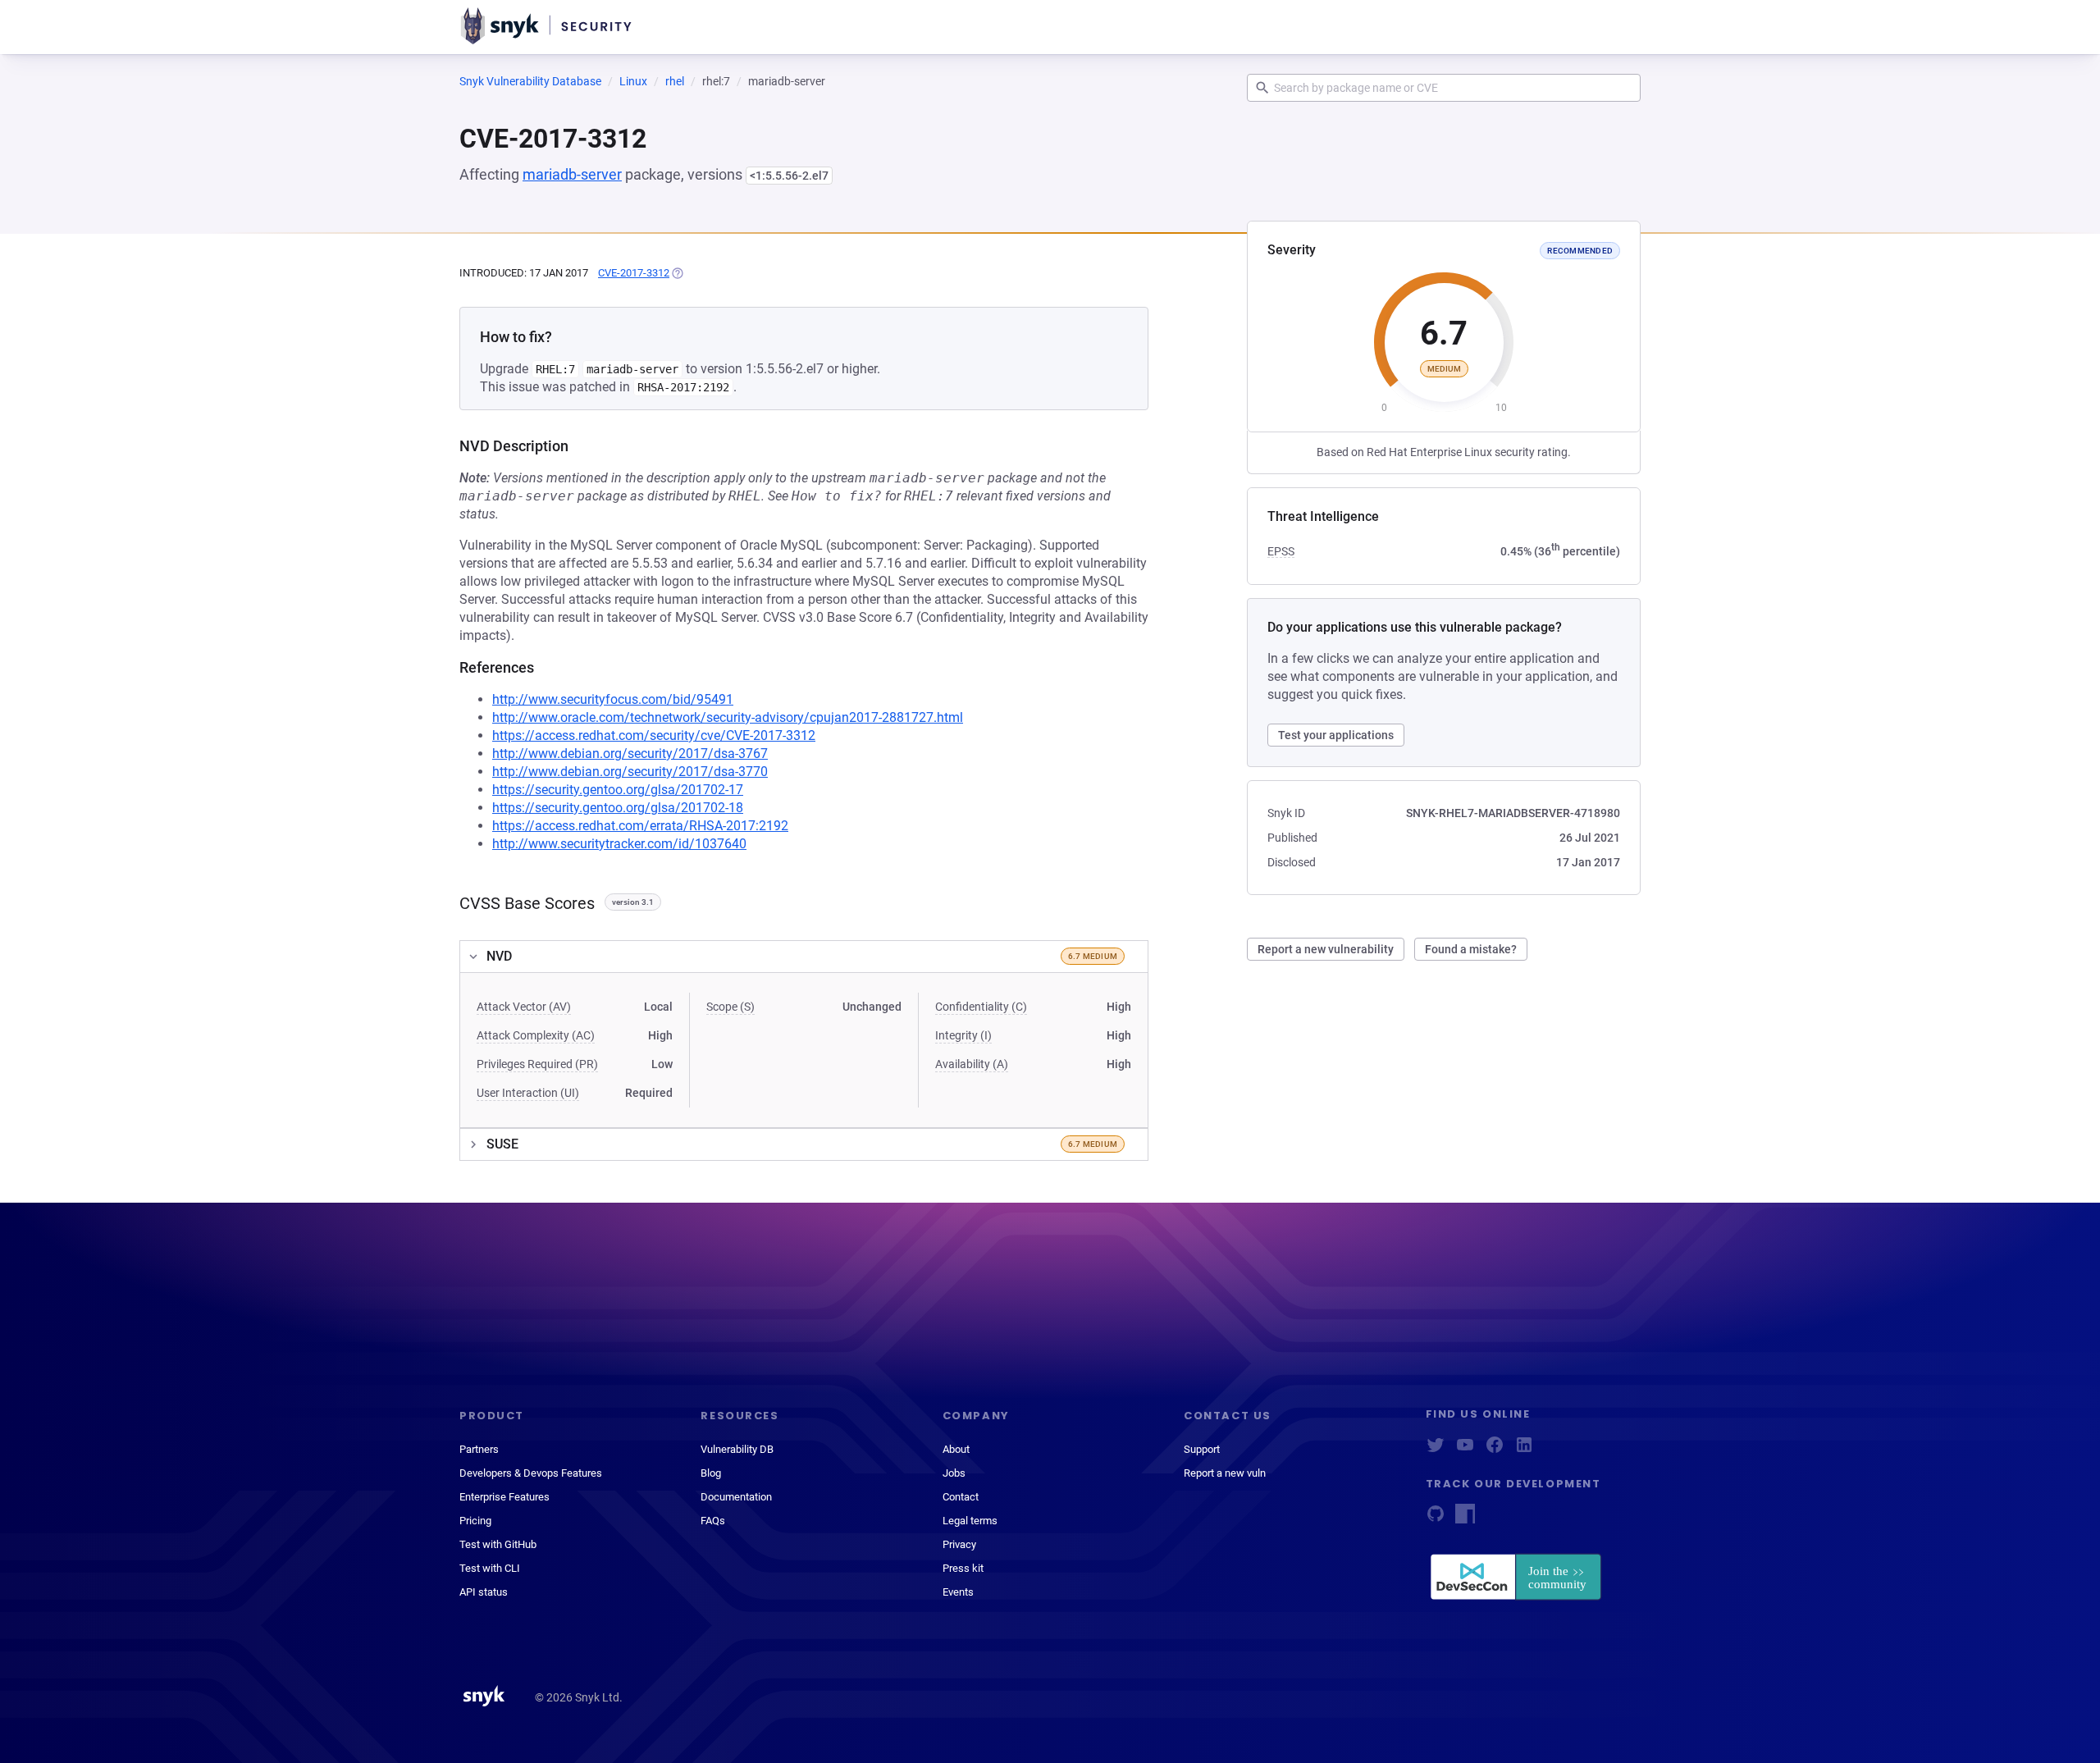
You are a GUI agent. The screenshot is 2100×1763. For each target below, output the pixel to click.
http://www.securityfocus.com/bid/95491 (613, 699)
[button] (804, 957)
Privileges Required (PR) (537, 1064)
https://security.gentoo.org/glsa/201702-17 (618, 790)
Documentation (736, 1497)
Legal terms (970, 1521)
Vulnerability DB (737, 1449)
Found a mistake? (1471, 949)
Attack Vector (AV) (524, 1007)
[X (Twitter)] (1436, 1450)
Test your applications (1336, 735)
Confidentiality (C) (981, 1007)
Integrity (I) (963, 1035)
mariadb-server (572, 174)
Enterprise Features (504, 1497)
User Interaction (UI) (528, 1093)
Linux (633, 81)
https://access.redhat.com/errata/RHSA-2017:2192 (640, 826)
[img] (677, 273)
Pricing (475, 1521)
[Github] (1436, 1519)
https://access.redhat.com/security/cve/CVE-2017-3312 (654, 735)
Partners (479, 1449)
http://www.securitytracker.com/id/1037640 (619, 844)
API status (484, 1592)
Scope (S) (730, 1007)
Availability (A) (972, 1064)
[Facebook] (1495, 1450)
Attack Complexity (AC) (536, 1035)
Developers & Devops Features (531, 1473)
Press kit (963, 1568)
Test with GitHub (498, 1544)
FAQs (713, 1521)
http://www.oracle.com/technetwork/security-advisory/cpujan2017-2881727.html (728, 717)
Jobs (954, 1473)
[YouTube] (1465, 1450)
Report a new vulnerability (1326, 949)
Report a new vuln (1225, 1473)
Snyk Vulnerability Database (530, 81)
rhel (675, 81)
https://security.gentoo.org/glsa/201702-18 (618, 808)
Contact (961, 1497)
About (956, 1449)
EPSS (1281, 551)
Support (1202, 1449)
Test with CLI (490, 1568)
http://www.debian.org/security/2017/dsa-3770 (630, 772)
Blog (711, 1473)
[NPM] (1465, 1519)
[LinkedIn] (1524, 1450)
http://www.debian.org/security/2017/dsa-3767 (630, 754)
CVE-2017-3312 (634, 273)
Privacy (959, 1544)
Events (958, 1592)
